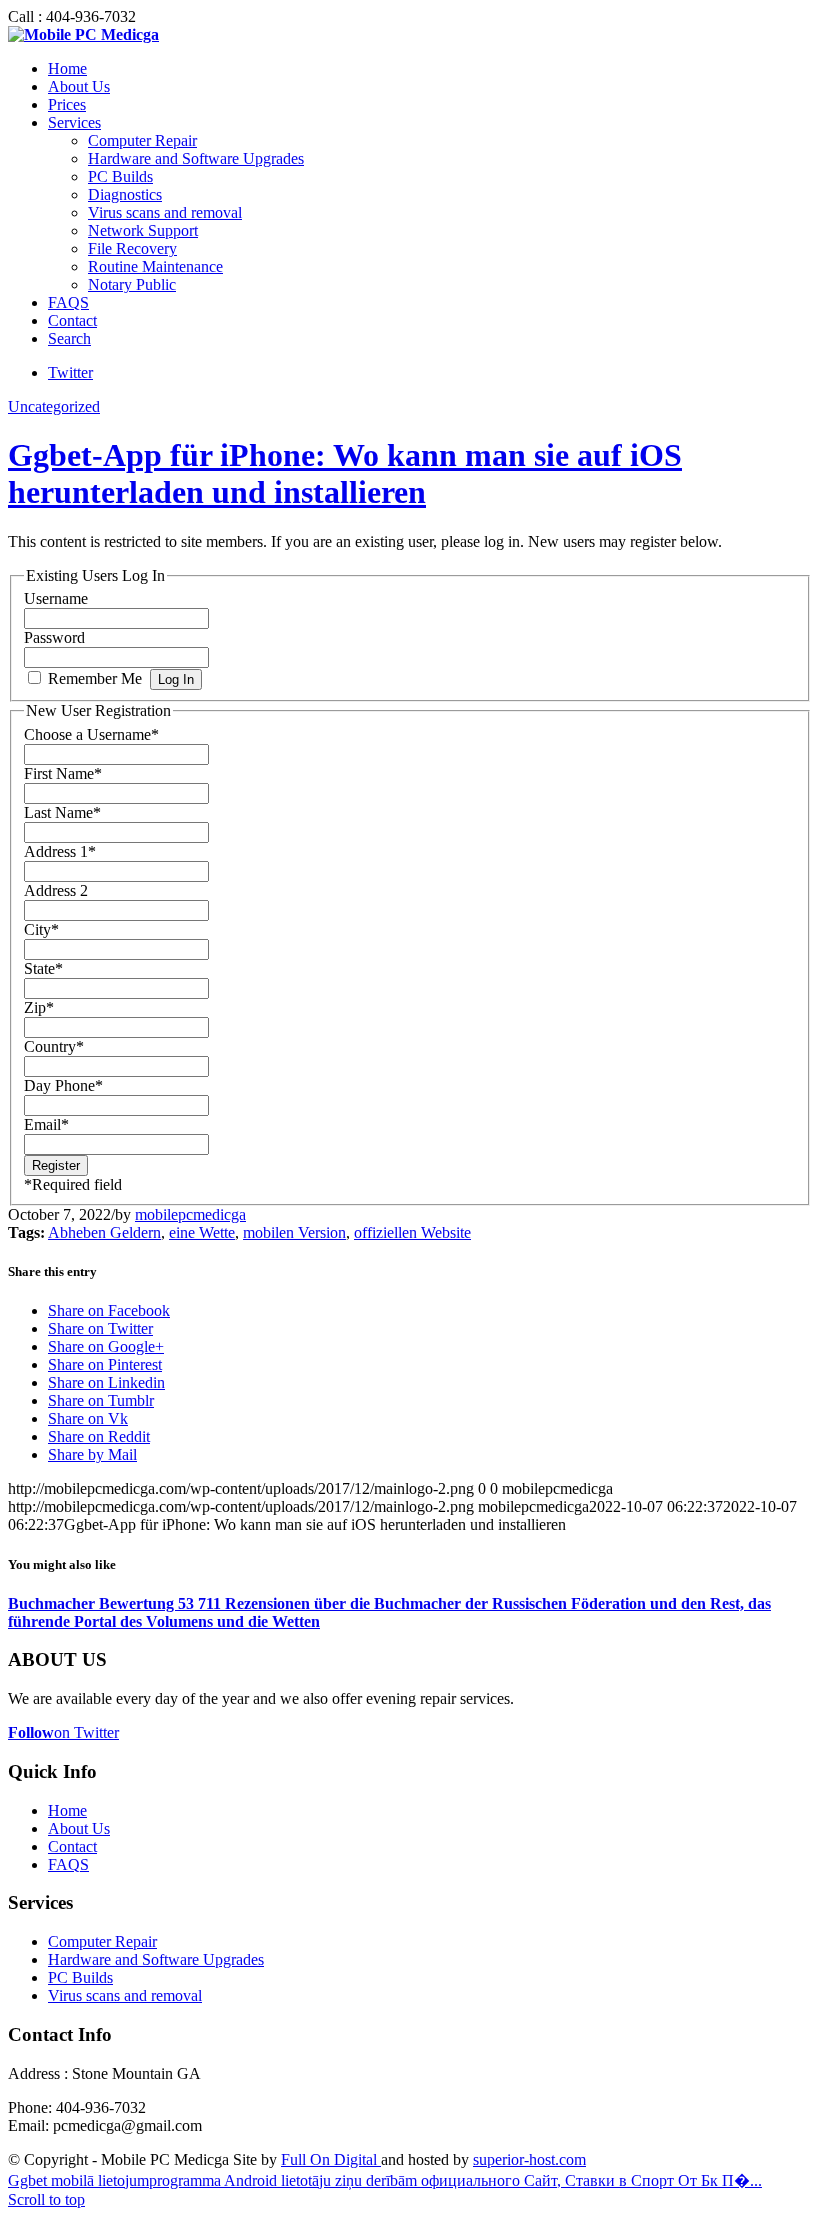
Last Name (62, 812)
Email (46, 1124)
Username (56, 598)
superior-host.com (529, 2159)
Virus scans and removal (125, 1995)
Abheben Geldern (104, 1232)
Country (54, 1046)
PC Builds (80, 1977)
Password (54, 637)
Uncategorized (54, 406)
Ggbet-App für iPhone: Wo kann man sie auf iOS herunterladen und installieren (345, 473)
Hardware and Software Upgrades (156, 1959)
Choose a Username (91, 734)
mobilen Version (294, 1232)
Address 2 (56, 890)
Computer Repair (102, 1941)
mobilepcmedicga (190, 1214)
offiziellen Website (412, 1232)
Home (67, 1810)
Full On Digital (331, 2159)
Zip (39, 1007)
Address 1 (60, 851)
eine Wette (202, 1232)
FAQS (68, 1864)
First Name (63, 773)
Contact (72, 1846)
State (43, 968)
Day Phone (63, 1085)
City (41, 929)
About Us (79, 1828)
